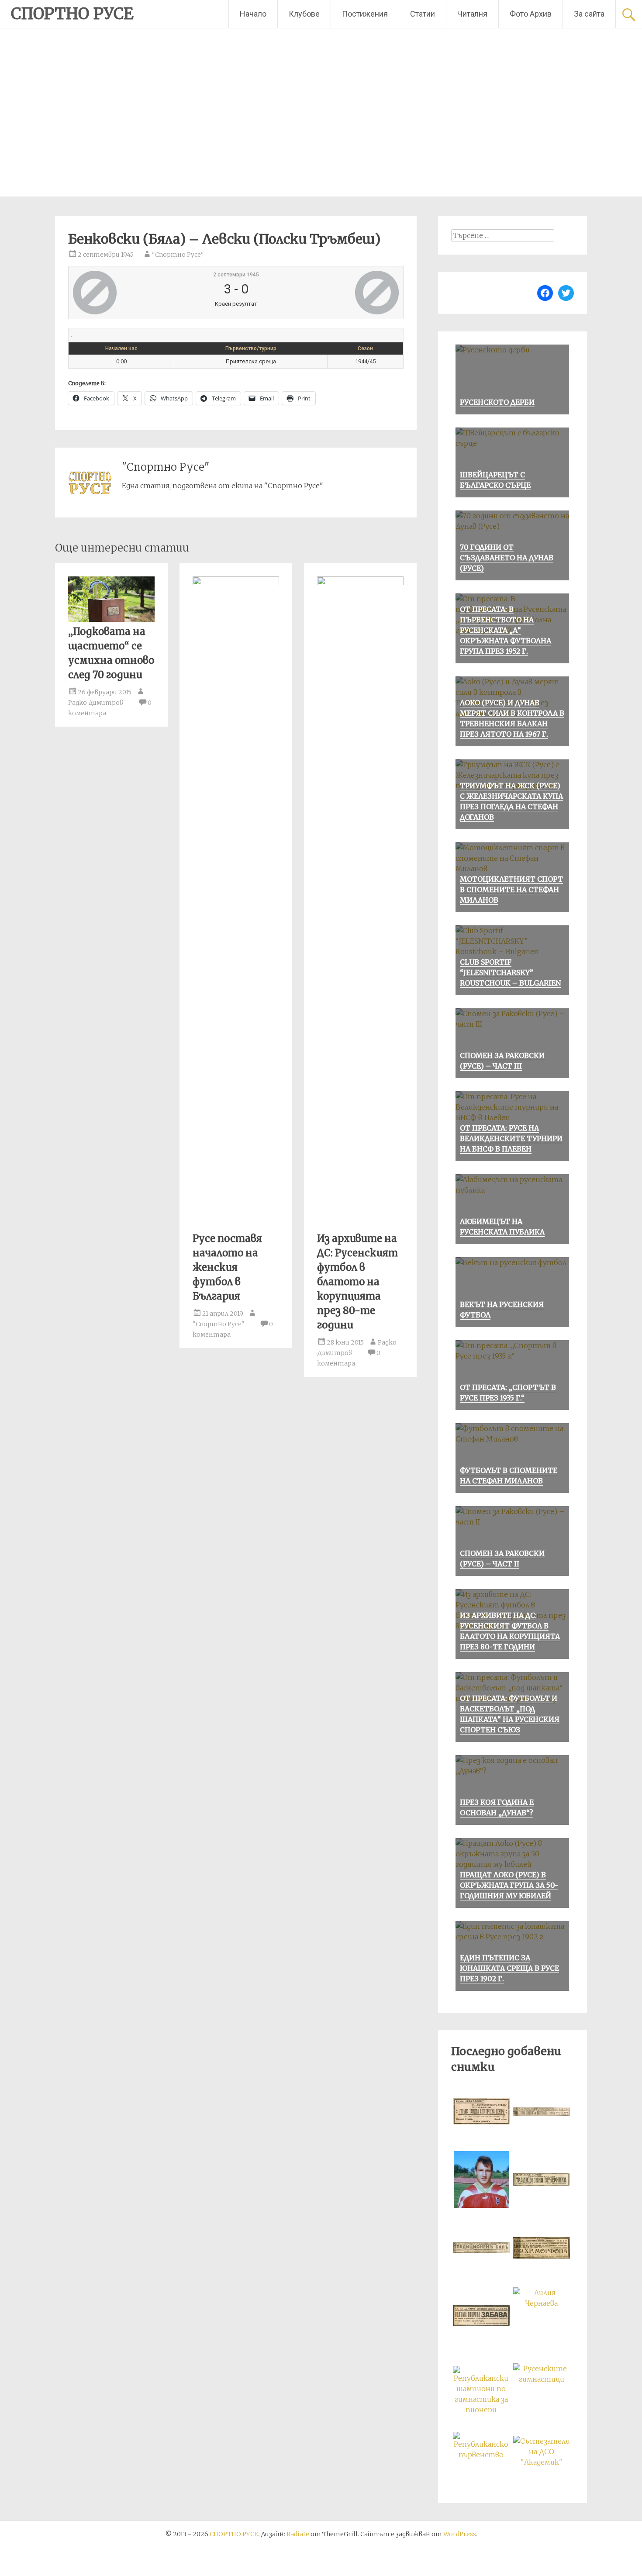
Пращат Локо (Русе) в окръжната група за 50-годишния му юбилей (509, 1885)
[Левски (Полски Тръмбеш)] (343, 293)
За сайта (589, 14)
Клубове (304, 14)
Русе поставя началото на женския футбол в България (227, 1267)
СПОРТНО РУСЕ (72, 14)
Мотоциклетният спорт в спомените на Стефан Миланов (511, 890)
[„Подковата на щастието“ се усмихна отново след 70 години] (111, 619)
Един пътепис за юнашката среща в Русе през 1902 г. (509, 1968)
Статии (423, 14)
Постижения (365, 14)
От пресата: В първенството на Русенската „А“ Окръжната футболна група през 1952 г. (506, 630)
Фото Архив (531, 14)
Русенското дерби (497, 402)
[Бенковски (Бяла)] (128, 293)
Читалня (472, 14)
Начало (253, 14)
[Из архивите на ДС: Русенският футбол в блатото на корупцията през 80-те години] (360, 583)
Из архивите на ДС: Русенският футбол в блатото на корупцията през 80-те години (357, 1282)
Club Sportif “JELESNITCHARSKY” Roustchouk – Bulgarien (510, 972)
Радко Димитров (96, 703)
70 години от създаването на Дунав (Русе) (507, 558)
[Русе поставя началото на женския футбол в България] (236, 583)
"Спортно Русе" (178, 255)
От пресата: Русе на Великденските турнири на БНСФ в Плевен (511, 1138)
